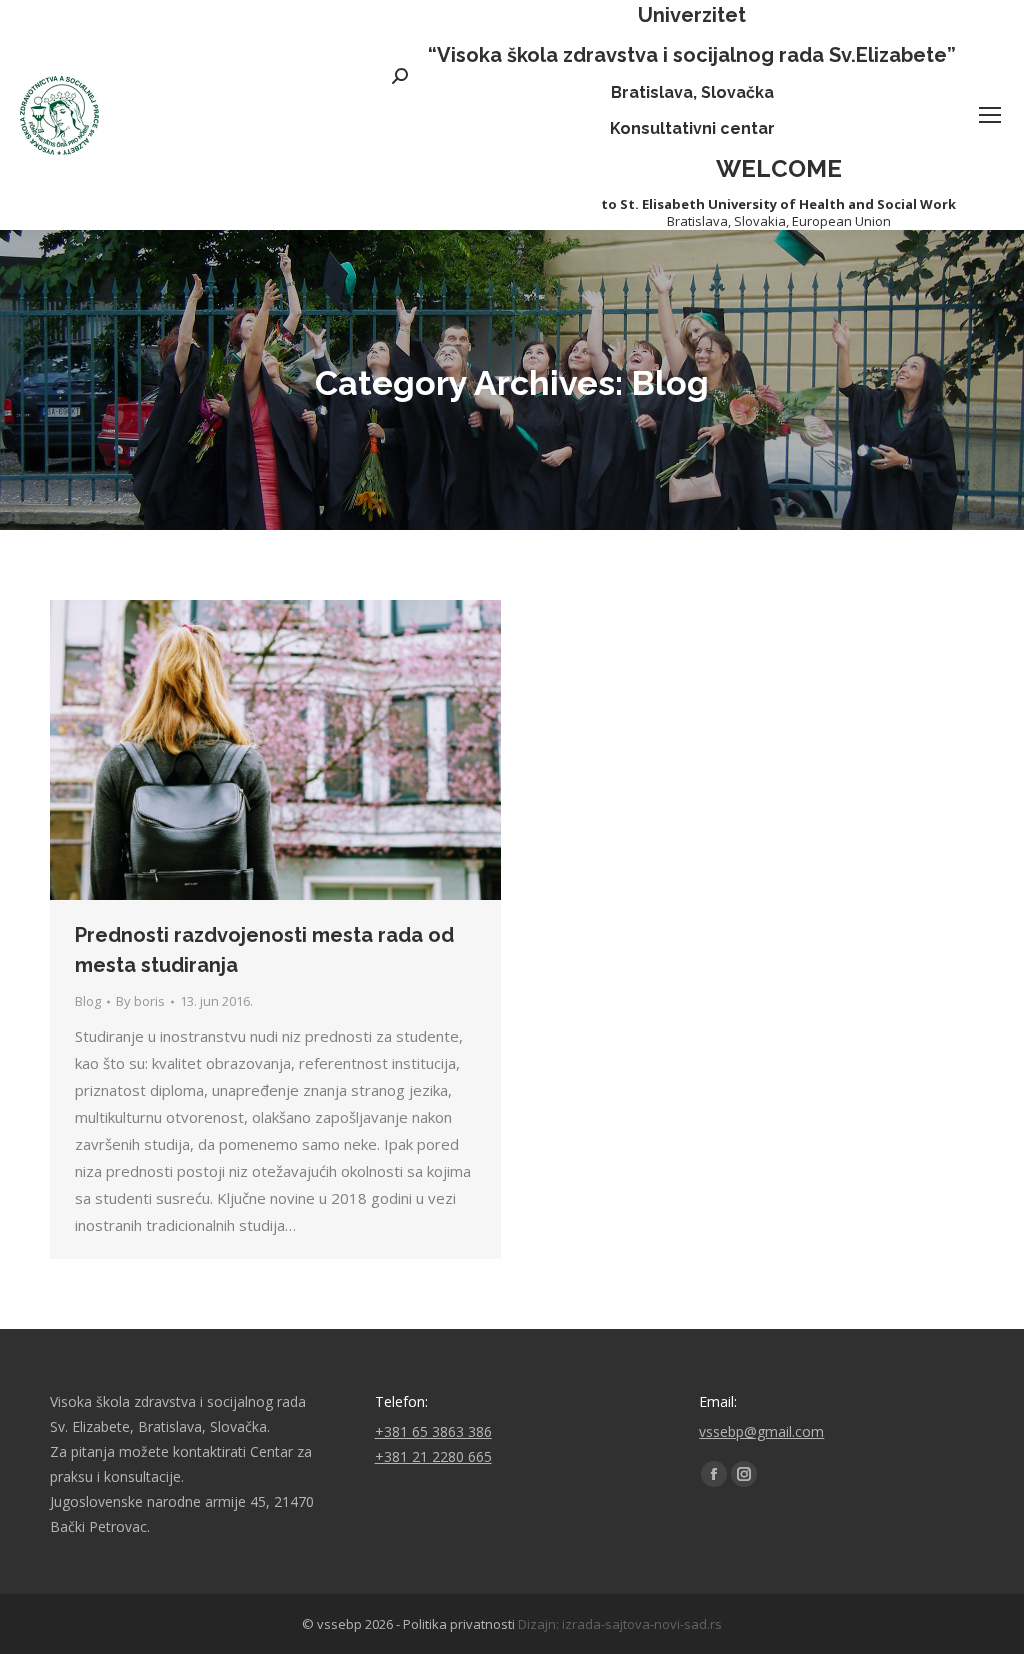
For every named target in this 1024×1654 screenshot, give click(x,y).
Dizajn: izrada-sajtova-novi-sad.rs (620, 1624)
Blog (88, 1001)
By (140, 1001)
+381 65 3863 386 (433, 1431)
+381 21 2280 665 (433, 1456)
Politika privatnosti (459, 1624)
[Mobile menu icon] (990, 115)
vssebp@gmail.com (761, 1431)
